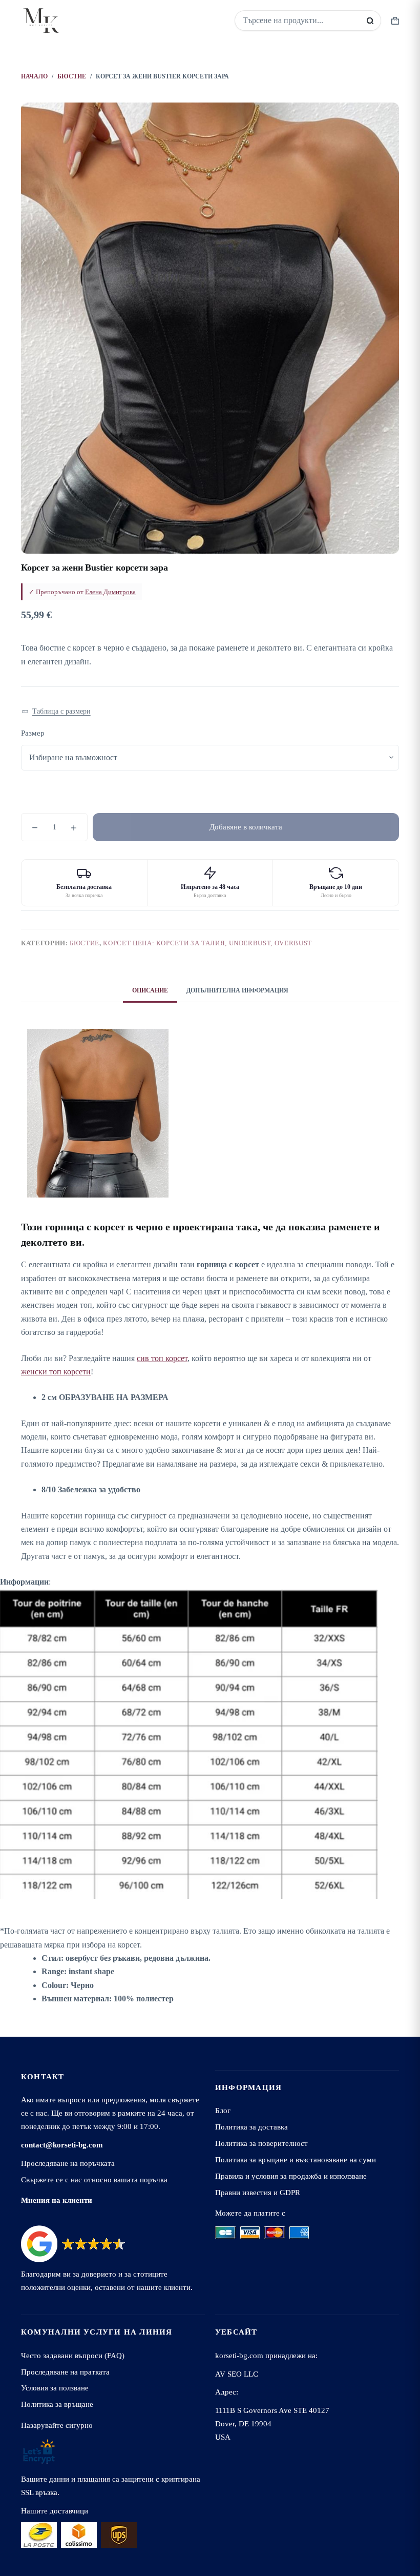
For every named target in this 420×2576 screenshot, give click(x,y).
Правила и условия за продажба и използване (291, 2176)
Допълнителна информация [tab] (237, 990)
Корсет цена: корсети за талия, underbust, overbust (207, 943)
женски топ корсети (56, 1372)
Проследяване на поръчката (68, 2163)
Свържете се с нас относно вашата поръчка (94, 2179)
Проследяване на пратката (65, 2372)
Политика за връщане (57, 2404)
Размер (33, 733)
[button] (56, 712)
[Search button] (370, 21)
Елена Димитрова (110, 592)
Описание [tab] (150, 990)
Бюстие (85, 943)
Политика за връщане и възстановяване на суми (296, 2159)
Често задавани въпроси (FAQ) (73, 2355)
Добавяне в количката (246, 827)
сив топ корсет (162, 1358)
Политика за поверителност (261, 2143)
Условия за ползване (55, 2388)
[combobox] (301, 21)
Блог (223, 2110)
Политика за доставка (251, 2127)
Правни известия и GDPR (258, 2192)
